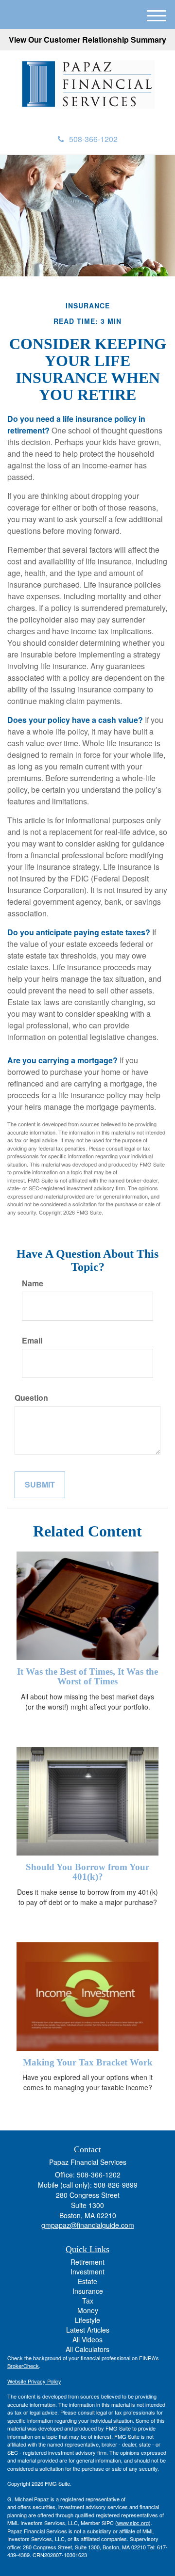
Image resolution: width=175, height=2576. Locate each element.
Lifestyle (87, 2320)
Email (32, 1341)
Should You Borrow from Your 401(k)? (87, 1872)
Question (31, 1398)
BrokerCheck (23, 2366)
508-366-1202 (93, 139)
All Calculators (87, 2349)
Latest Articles (88, 2330)
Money (88, 2310)
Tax (88, 2301)
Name (33, 1283)
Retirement (87, 2262)
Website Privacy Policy (34, 2381)
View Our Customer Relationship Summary (87, 40)
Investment (87, 2272)
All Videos (87, 2339)
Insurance (88, 2291)
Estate (87, 2281)
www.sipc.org (133, 2523)
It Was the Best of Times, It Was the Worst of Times (87, 1677)
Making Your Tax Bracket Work (88, 2062)
